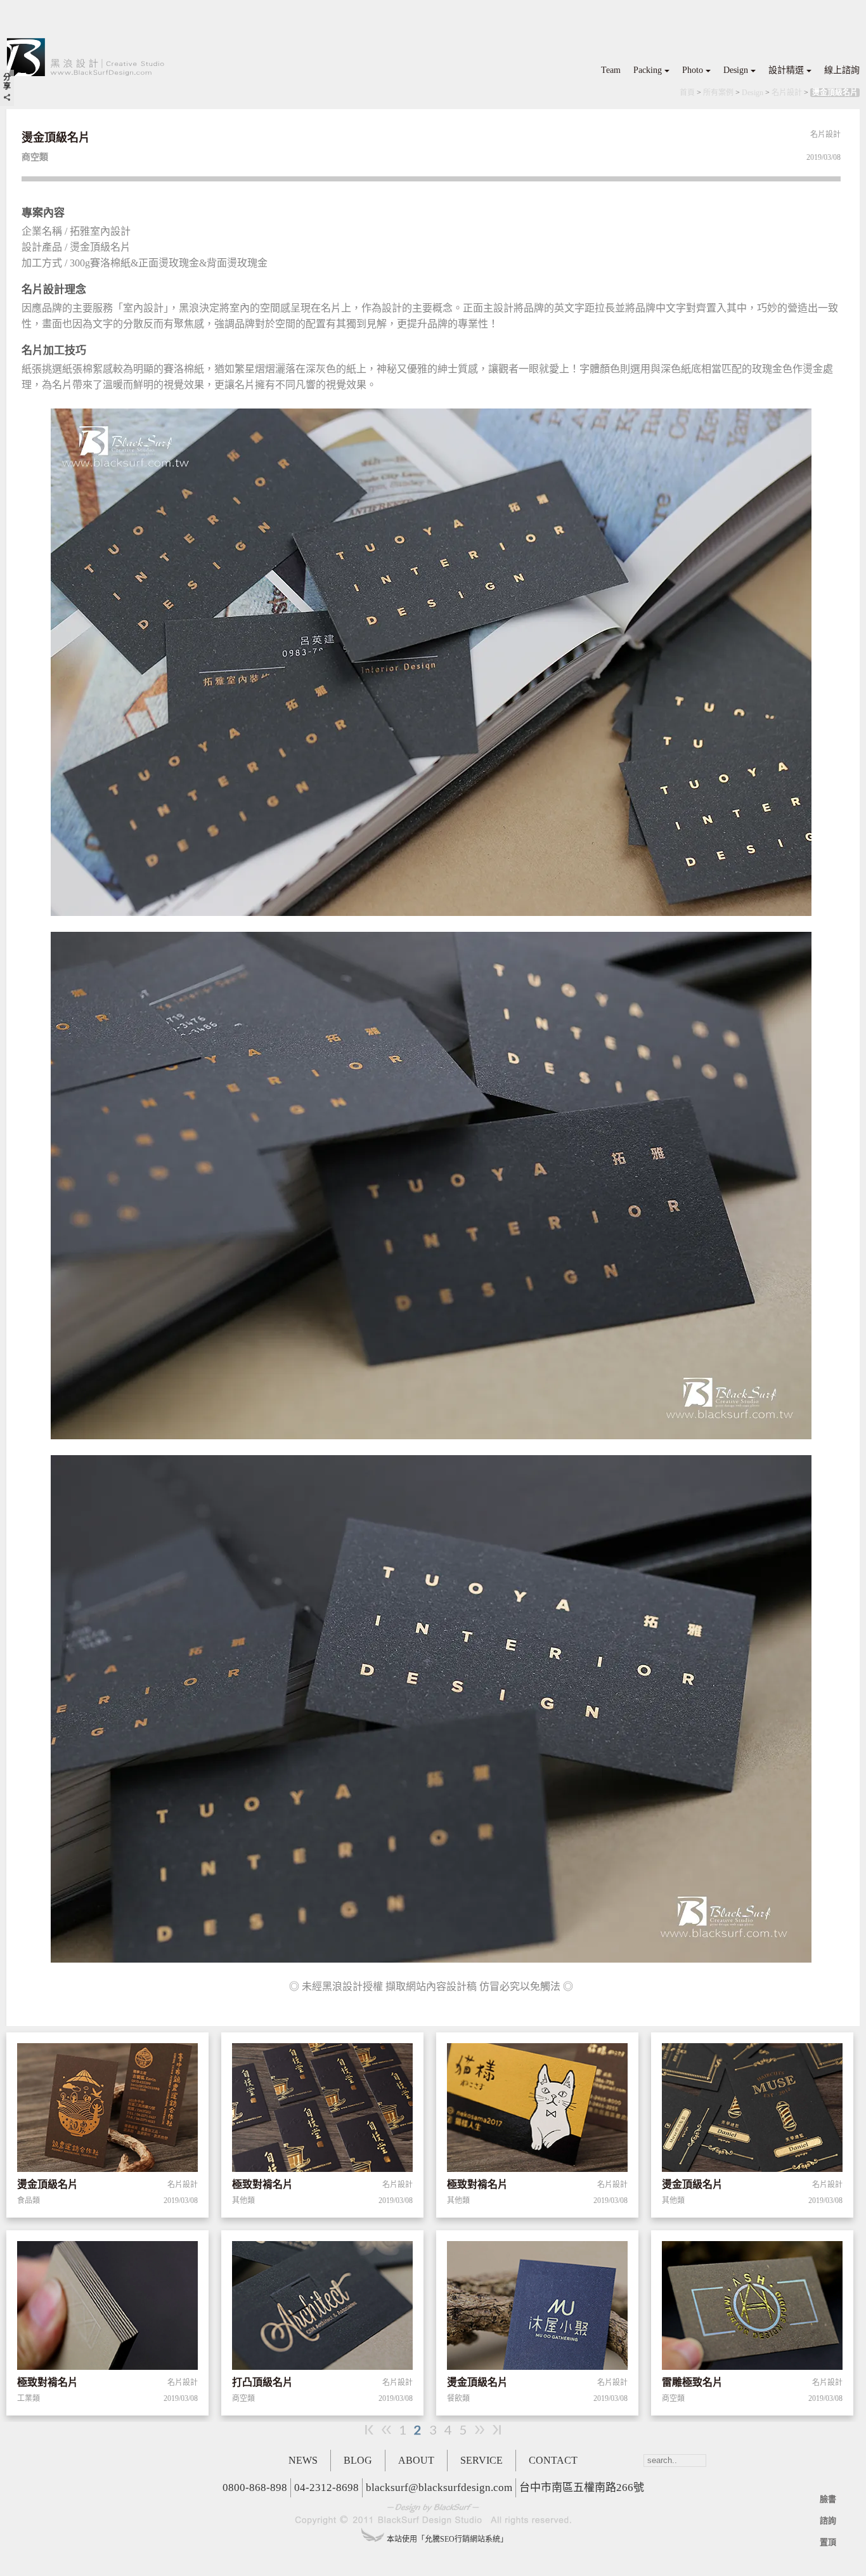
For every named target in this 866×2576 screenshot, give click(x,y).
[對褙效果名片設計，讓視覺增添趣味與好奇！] (322, 2110)
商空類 (243, 2398)
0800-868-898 (255, 2488)
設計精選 (786, 70)
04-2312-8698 (326, 2488)
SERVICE (481, 2460)
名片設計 (787, 93)
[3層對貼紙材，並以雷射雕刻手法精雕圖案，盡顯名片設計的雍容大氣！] (752, 2308)
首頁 (687, 93)
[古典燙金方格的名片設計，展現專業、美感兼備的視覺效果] (752, 2110)
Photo (693, 70)
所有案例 (718, 93)
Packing (648, 70)
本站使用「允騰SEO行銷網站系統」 (447, 2539)
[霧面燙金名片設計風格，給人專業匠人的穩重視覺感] (537, 2308)
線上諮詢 (842, 70)
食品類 (29, 2200)
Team (611, 70)
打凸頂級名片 (262, 2382)
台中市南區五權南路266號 (582, 2488)
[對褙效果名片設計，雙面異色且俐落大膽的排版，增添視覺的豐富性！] (537, 2110)
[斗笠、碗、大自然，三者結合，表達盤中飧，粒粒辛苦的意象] (107, 2110)
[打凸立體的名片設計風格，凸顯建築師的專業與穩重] (322, 2308)
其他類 (243, 2200)
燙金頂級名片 (835, 93)
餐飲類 (458, 2398)
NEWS (303, 2460)
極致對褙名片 (262, 2184)
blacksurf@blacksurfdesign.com (439, 2488)
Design (736, 70)
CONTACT (553, 2460)
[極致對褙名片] (107, 2308)
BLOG (358, 2460)
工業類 (29, 2398)
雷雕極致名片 (692, 2382)
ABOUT (416, 2460)
